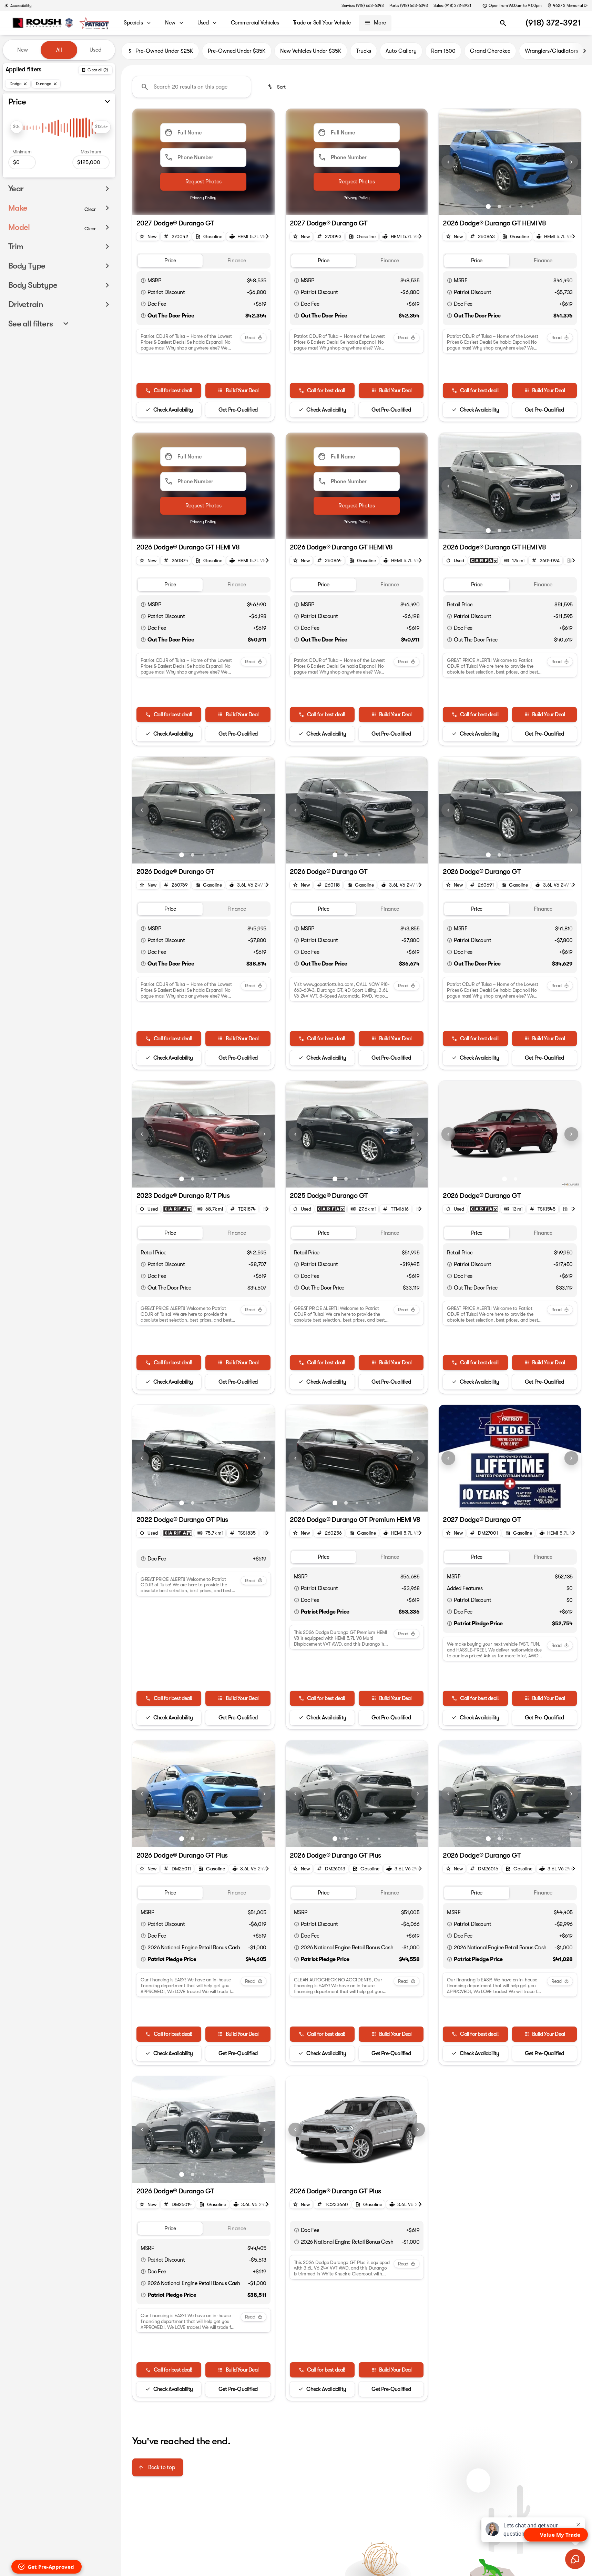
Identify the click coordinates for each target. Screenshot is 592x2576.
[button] (449, 162)
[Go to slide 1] (488, 206)
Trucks (364, 51)
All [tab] (59, 50)
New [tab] (23, 50)
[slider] (17, 127)
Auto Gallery (401, 51)
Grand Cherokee (490, 51)
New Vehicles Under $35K (311, 51)
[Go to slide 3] (510, 206)
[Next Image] (571, 162)
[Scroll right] (584, 51)
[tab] (170, 261)
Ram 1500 (443, 51)
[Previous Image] (448, 162)
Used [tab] (95, 50)
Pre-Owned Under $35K (237, 51)
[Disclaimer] (143, 281)
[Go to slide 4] (521, 206)
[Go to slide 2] (499, 206)
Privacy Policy (203, 198)
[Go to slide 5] (532, 206)
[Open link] (484, 560)
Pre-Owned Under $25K (164, 51)
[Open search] (503, 23)
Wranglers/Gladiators (552, 51)
